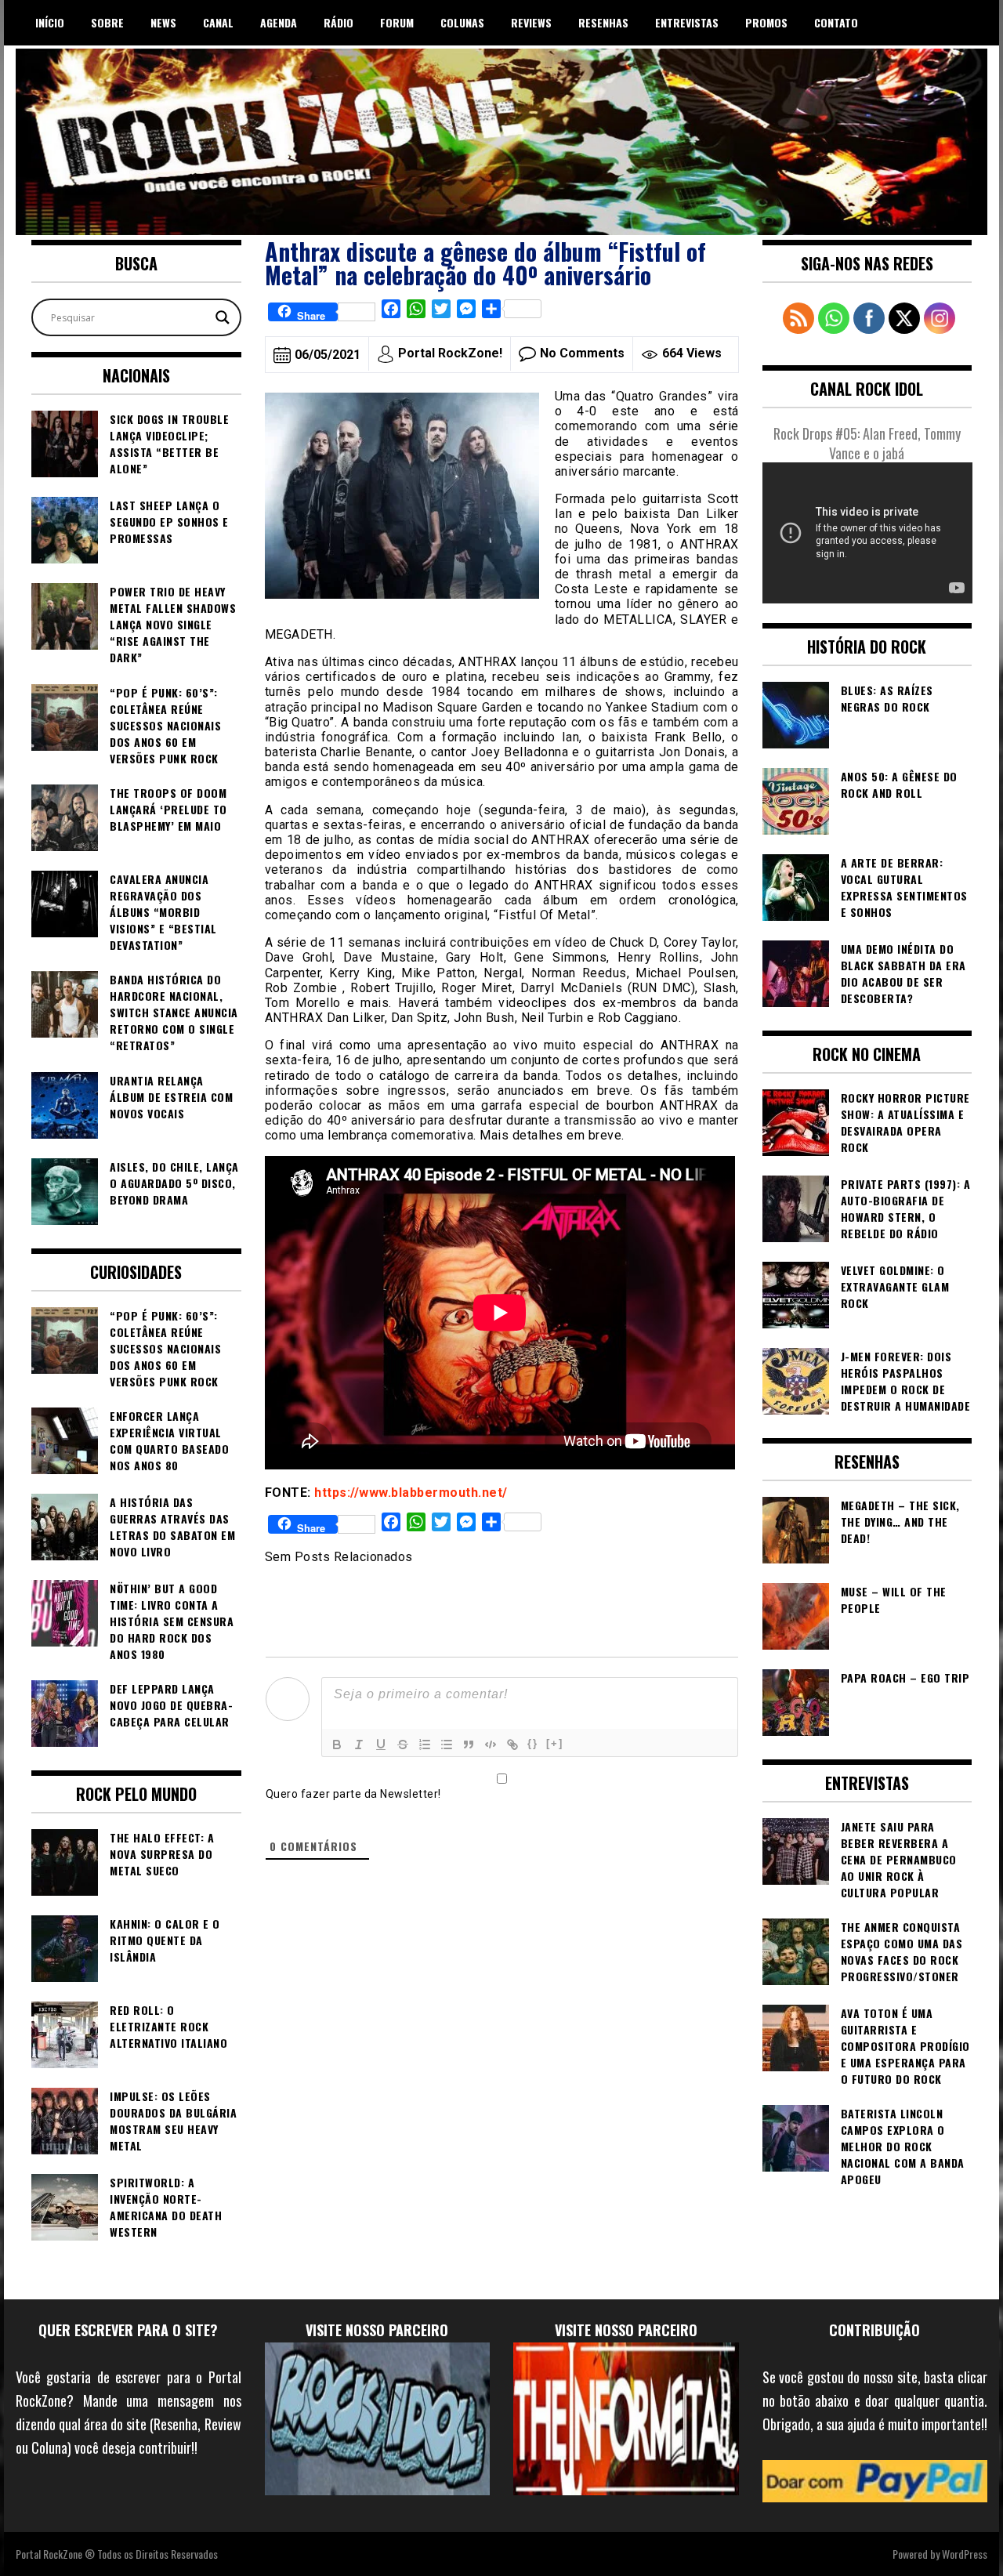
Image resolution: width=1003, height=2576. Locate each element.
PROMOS (766, 22)
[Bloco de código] (491, 1745)
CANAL (218, 22)
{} (533, 1743)
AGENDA (279, 22)
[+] (555, 1743)
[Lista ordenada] (425, 1745)
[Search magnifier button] (223, 317)
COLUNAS (462, 22)
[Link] (512, 1745)
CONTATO (836, 22)
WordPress (965, 2554)
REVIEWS (531, 22)
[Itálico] (359, 1745)
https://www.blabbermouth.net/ (411, 1493)
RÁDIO (339, 22)
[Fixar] (403, 1745)
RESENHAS (603, 22)
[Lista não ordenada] (447, 1745)
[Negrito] (337, 1745)
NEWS (163, 22)
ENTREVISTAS (687, 22)
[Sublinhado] (381, 1745)
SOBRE (107, 22)
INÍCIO (50, 22)
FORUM (397, 22)
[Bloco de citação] (469, 1745)
